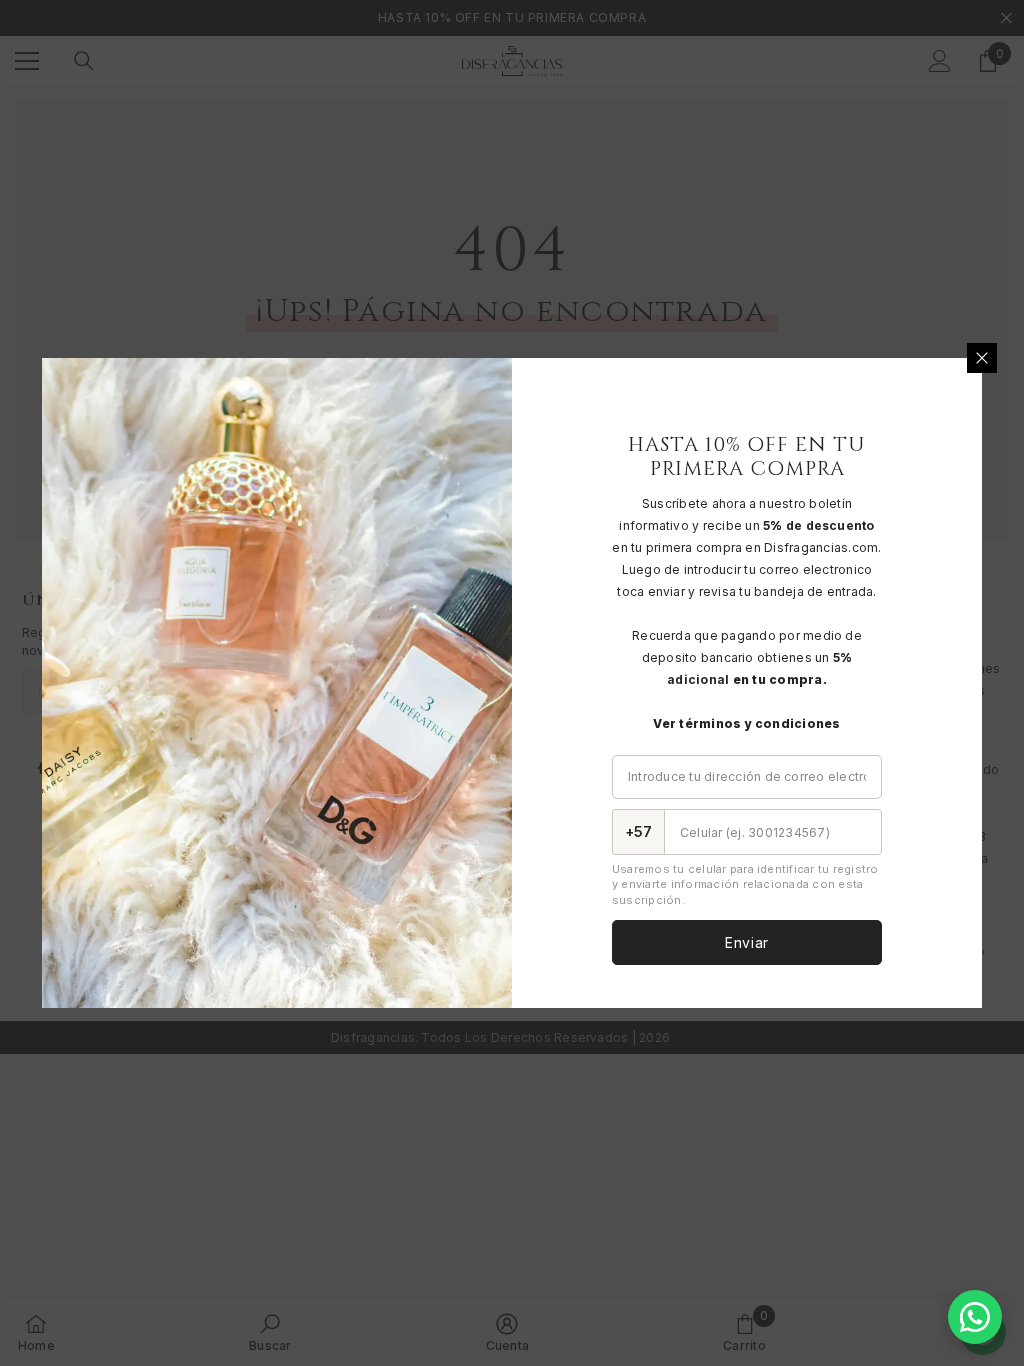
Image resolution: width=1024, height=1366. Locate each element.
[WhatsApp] (975, 1317)
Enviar (747, 942)
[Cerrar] (982, 358)
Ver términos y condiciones (746, 723)
